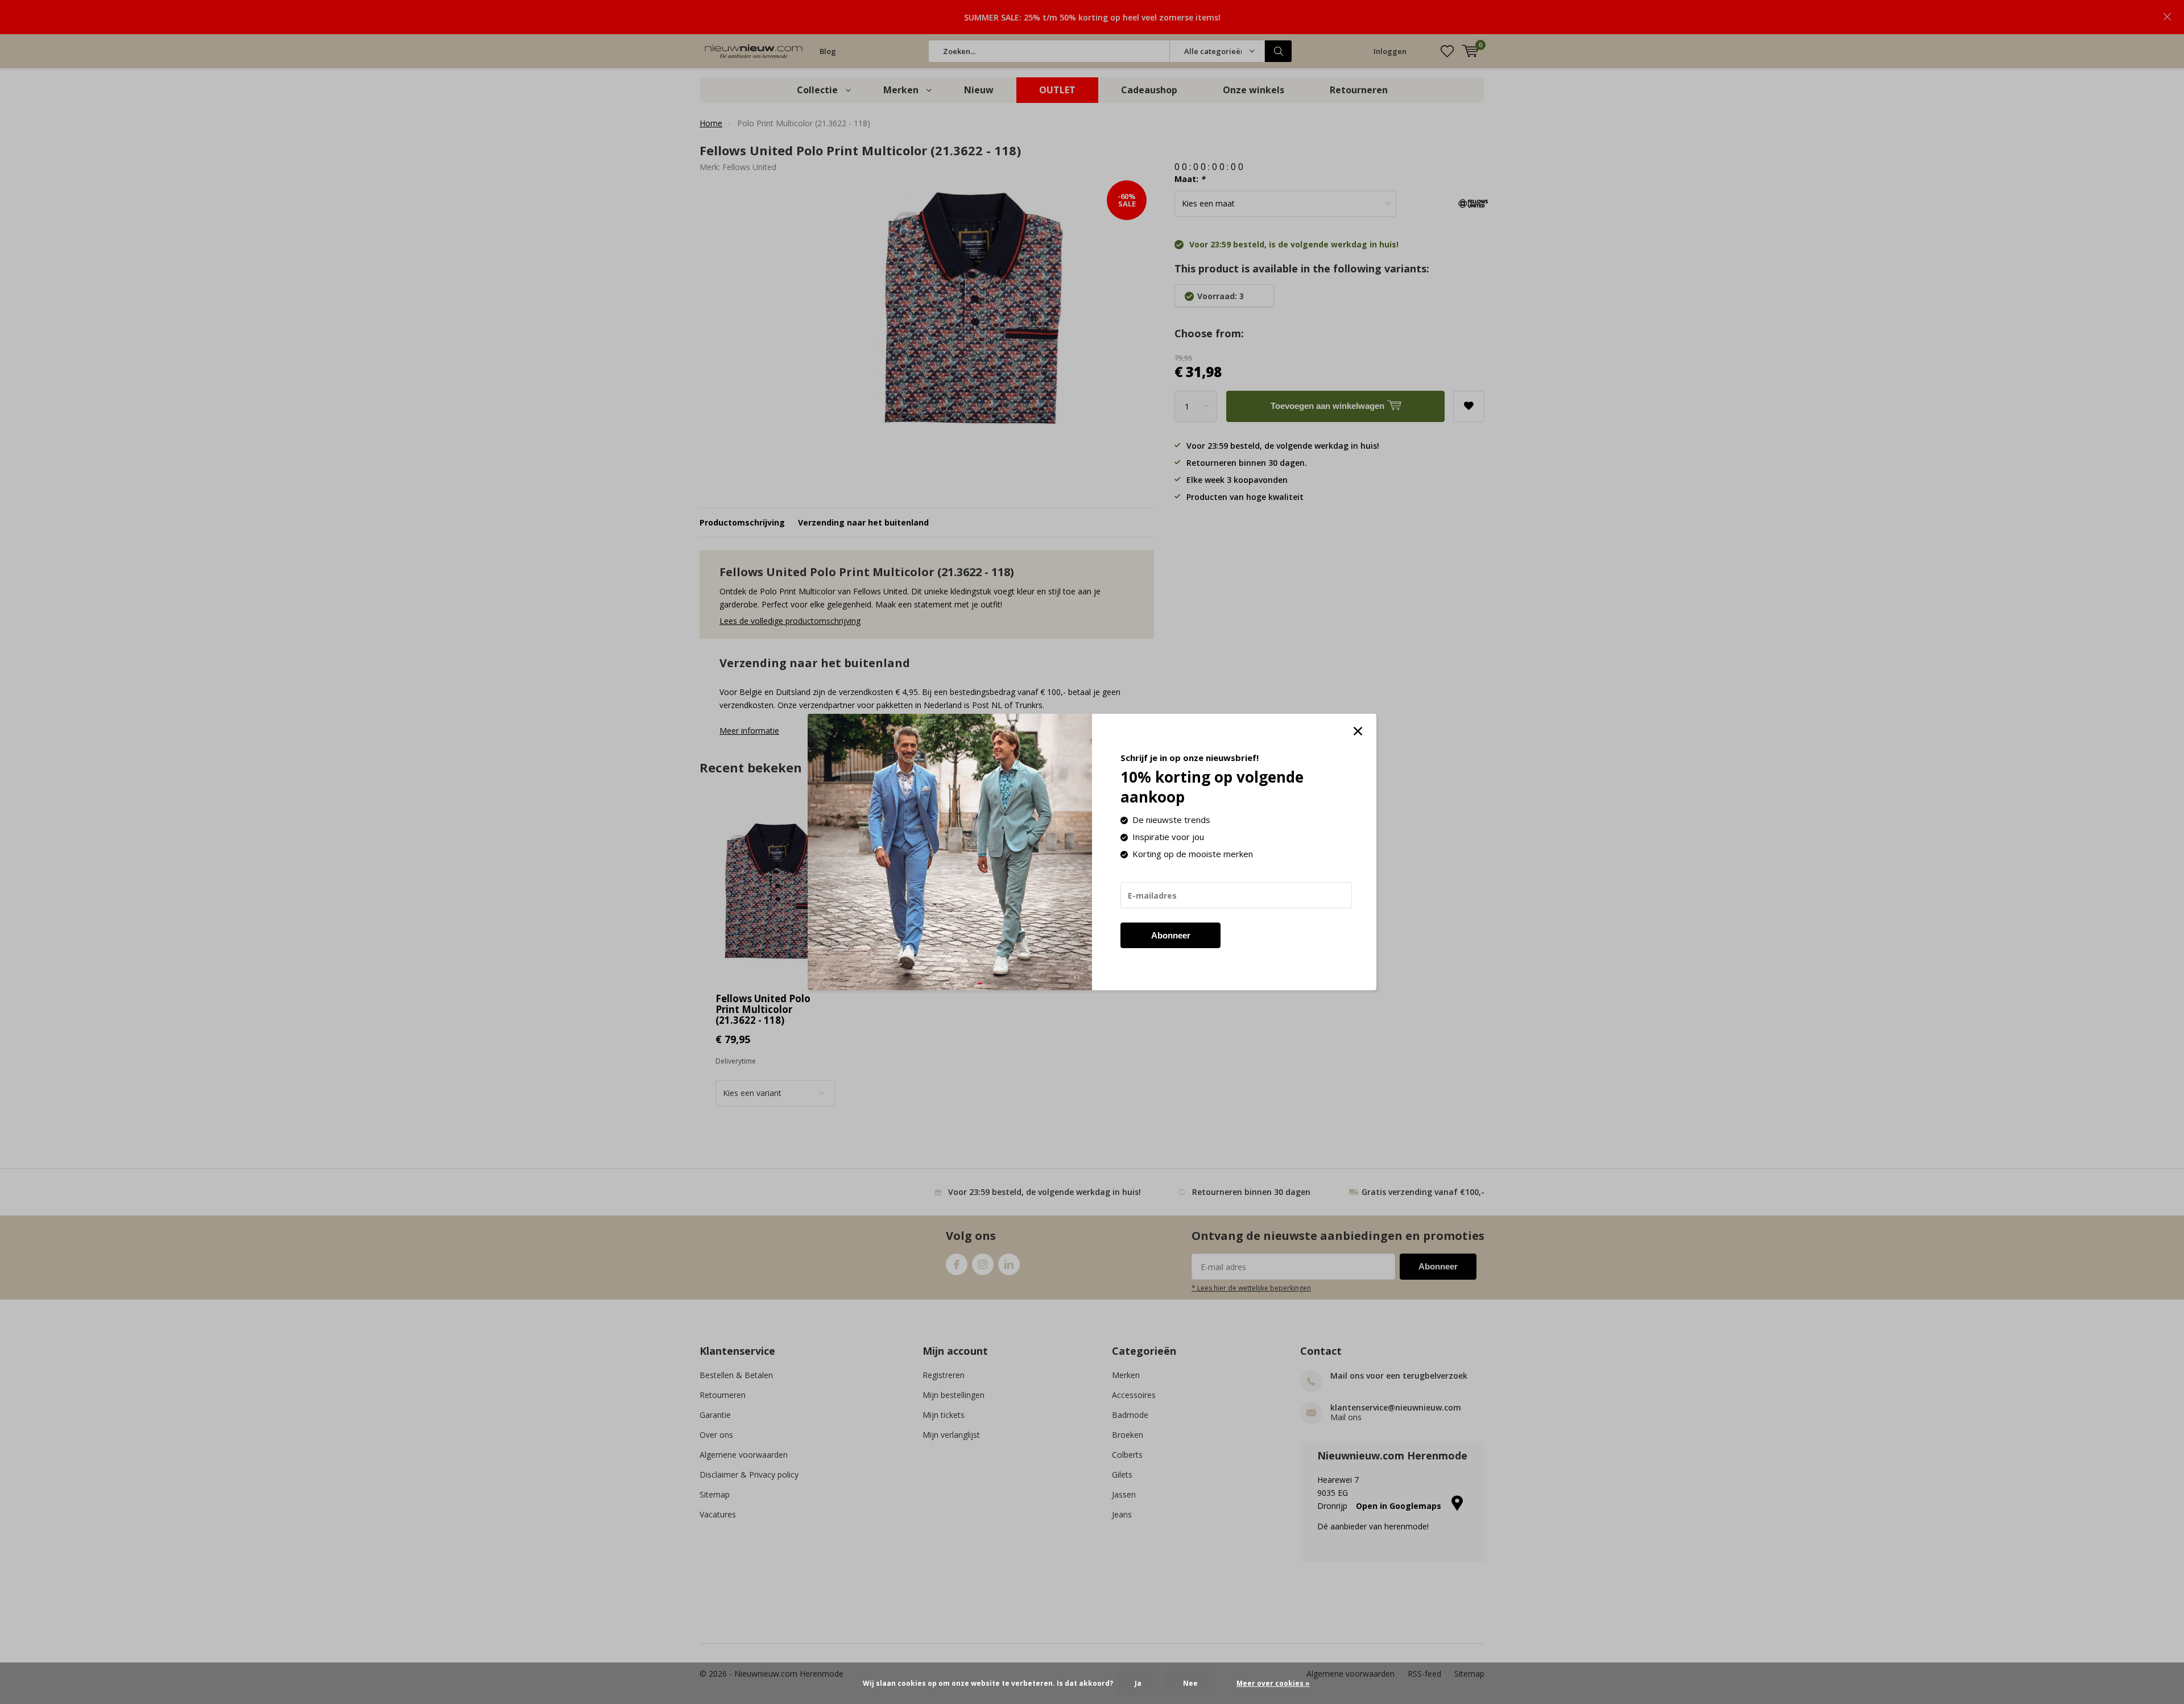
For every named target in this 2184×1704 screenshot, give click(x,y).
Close (1358, 731)
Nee (1190, 1683)
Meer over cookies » (1273, 1683)
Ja (1138, 1683)
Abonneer (1171, 935)
